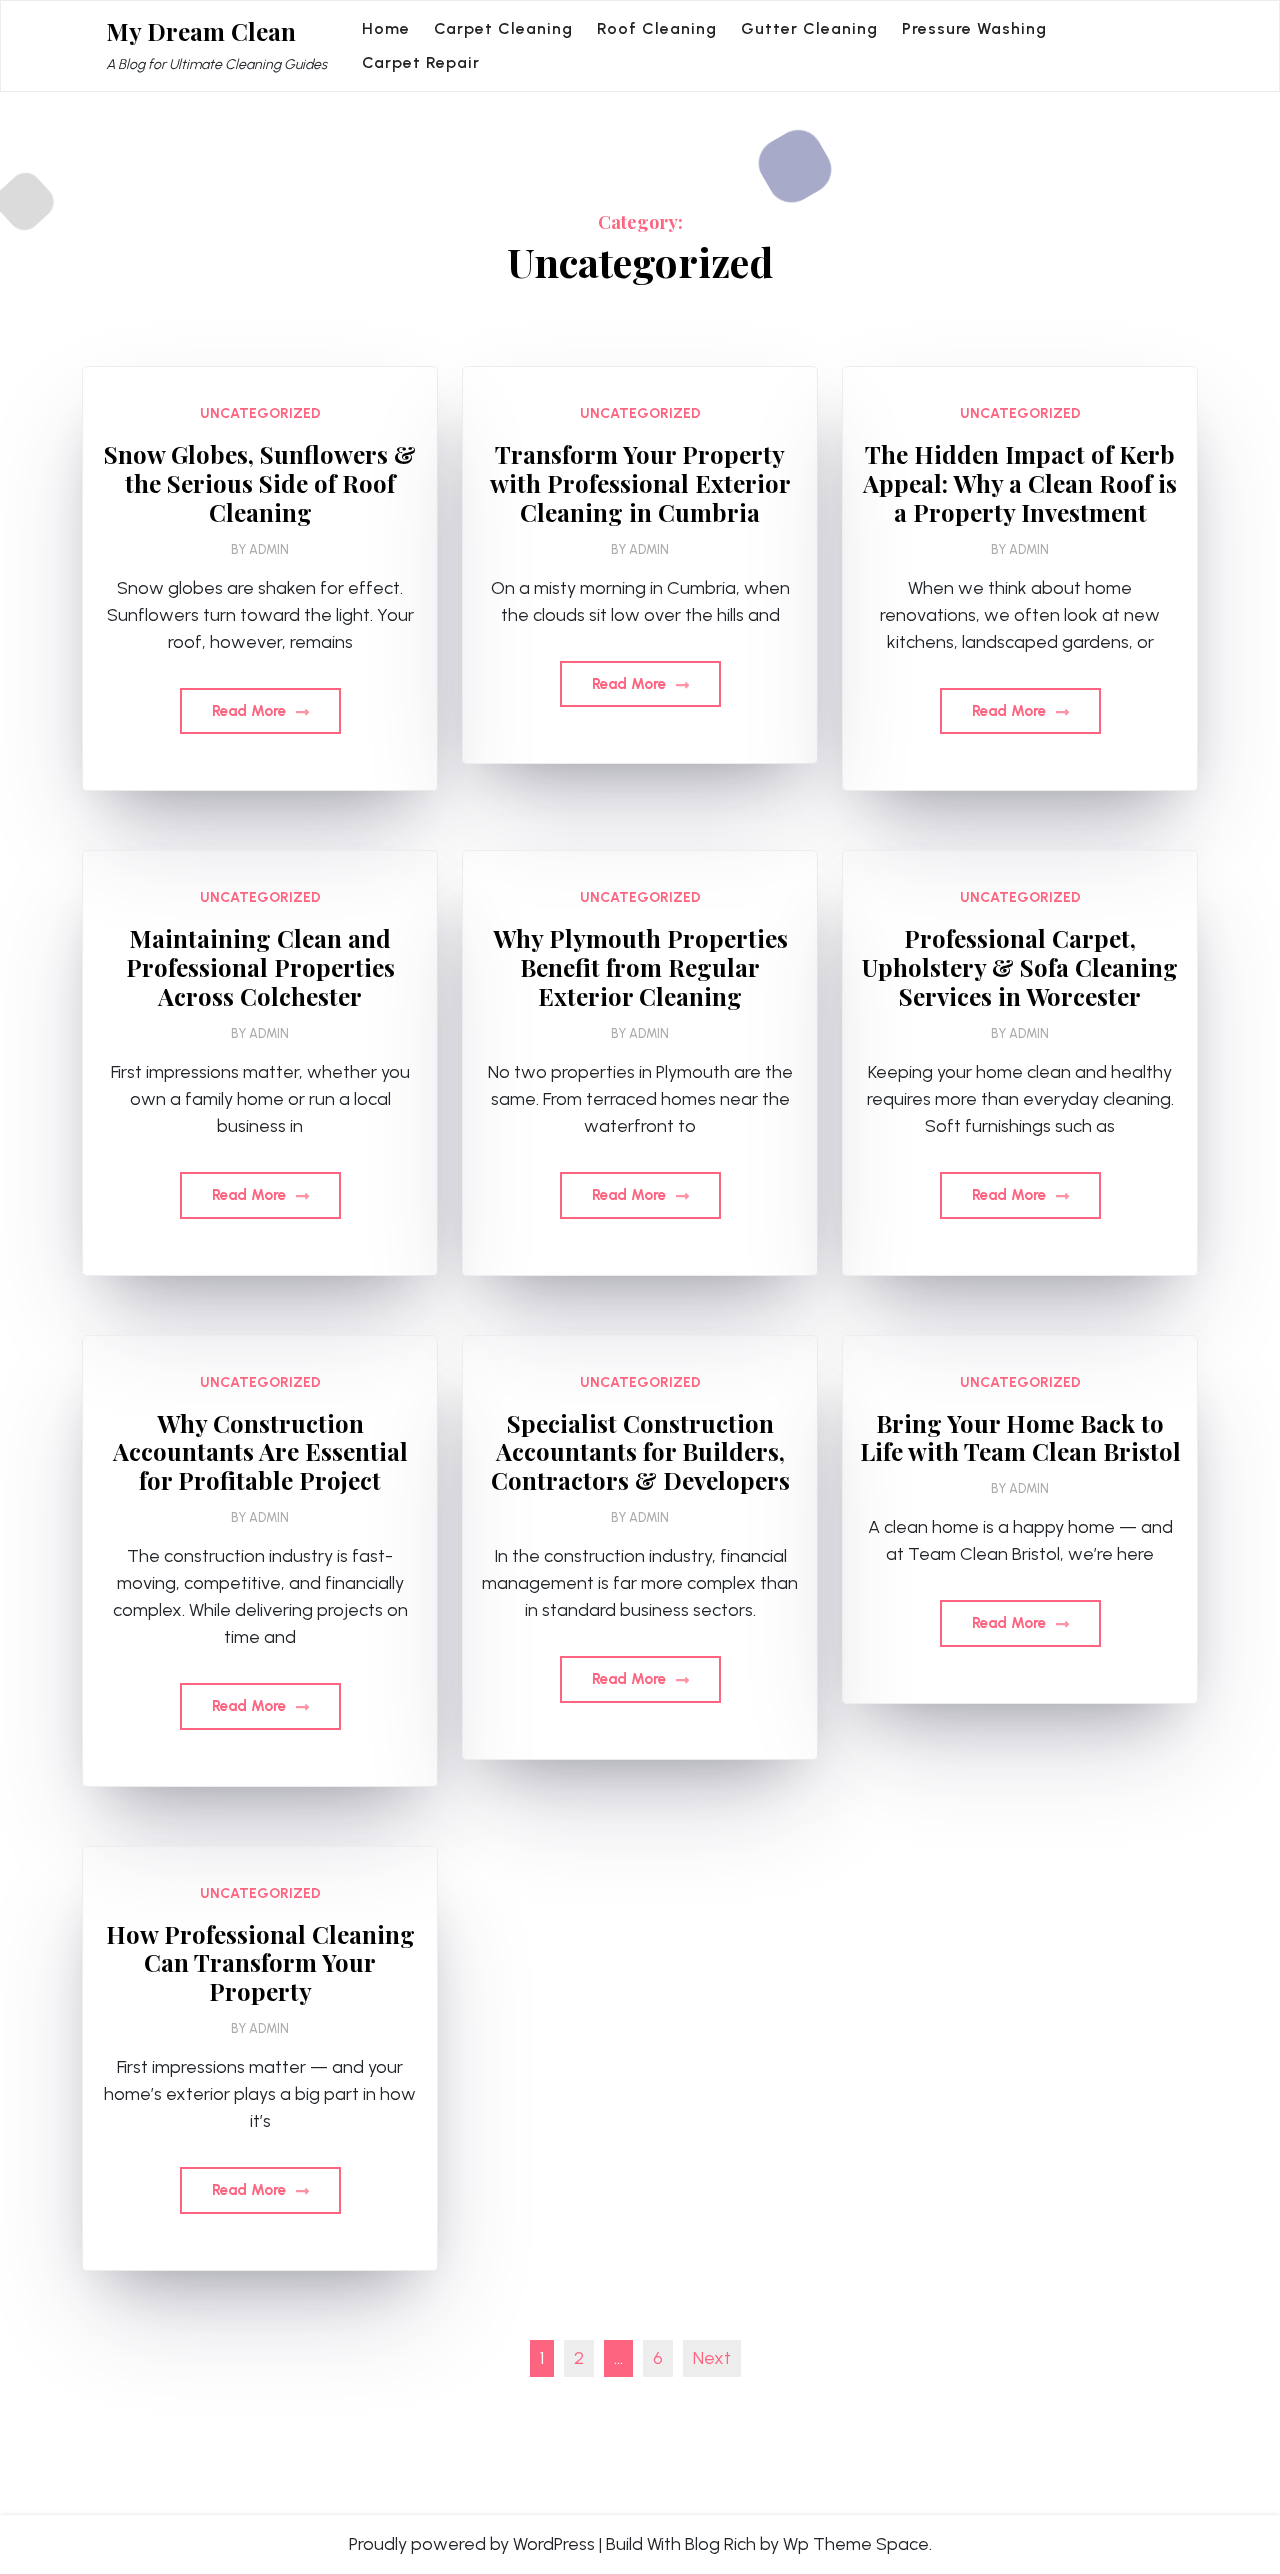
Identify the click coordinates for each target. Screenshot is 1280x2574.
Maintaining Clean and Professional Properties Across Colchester (260, 967)
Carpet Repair (421, 62)
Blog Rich (720, 2544)
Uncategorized (260, 413)
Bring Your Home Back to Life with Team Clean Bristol (1020, 1438)
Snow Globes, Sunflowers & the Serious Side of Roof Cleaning (260, 483)
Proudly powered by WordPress (472, 2544)
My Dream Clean (201, 31)
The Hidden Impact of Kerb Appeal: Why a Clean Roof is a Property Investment (1020, 483)
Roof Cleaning (657, 28)
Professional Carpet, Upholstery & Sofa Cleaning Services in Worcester (1020, 967)
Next (712, 2358)
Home (386, 28)
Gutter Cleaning (809, 28)
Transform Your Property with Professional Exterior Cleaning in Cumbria (640, 483)
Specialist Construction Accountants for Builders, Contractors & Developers (640, 1452)
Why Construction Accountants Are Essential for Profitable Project (260, 1452)
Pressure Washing (974, 28)
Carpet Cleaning (503, 28)
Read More (251, 711)
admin (269, 549)
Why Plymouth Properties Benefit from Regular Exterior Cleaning (640, 967)
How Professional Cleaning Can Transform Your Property (260, 1963)
